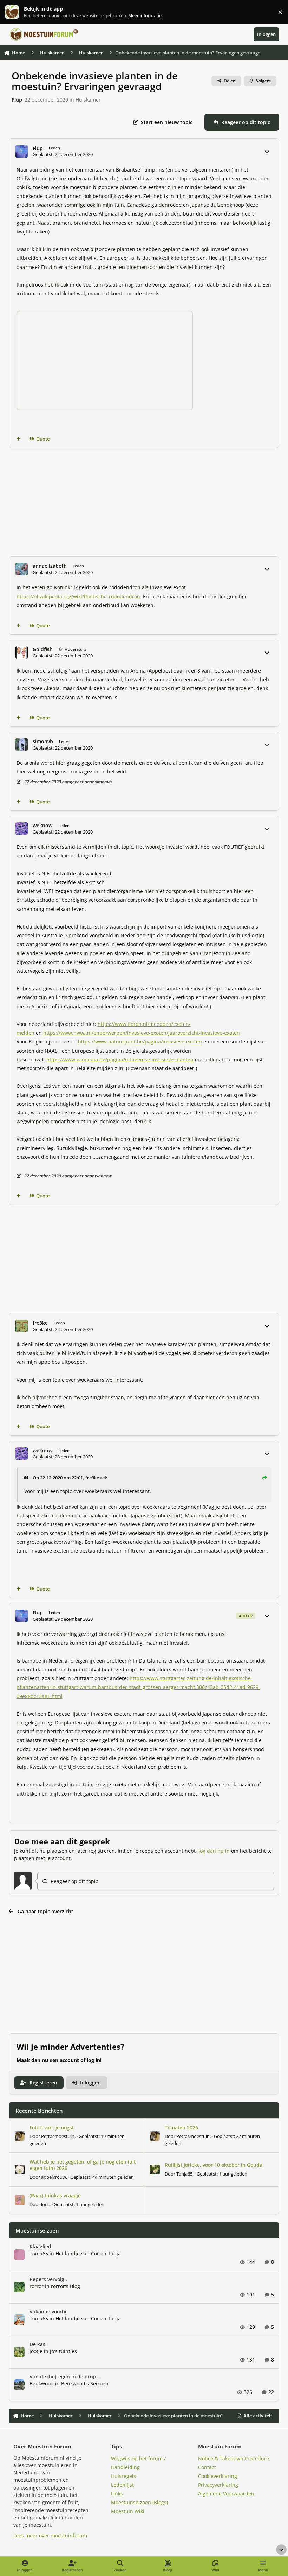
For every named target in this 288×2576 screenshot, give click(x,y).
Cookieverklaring (218, 2476)
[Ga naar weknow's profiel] (22, 828)
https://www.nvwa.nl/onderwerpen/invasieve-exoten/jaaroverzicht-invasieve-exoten (142, 1033)
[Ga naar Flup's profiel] (22, 151)
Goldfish (43, 649)
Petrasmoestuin (58, 2136)
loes (45, 2204)
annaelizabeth (50, 566)
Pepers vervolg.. (48, 2279)
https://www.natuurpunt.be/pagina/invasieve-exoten (140, 1042)
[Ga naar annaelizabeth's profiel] (22, 569)
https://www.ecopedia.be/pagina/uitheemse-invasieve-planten (120, 1059)
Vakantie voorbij (49, 2311)
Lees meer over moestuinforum (50, 2535)
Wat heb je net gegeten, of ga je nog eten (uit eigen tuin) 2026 (83, 2165)
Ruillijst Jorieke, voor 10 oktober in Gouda (214, 2165)
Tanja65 (184, 2174)
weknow (42, 826)
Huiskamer (88, 100)
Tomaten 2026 (181, 2128)
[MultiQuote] (18, 439)
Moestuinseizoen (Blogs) (139, 2502)
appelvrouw (54, 2177)
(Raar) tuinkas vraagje (55, 2195)
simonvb (43, 741)
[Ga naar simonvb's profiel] (22, 744)
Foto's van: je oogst (52, 2128)
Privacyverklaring (218, 2485)
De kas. (38, 2344)
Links (117, 2494)
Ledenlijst (122, 2485)
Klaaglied (40, 2246)
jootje (36, 2351)
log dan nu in (214, 1851)
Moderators (75, 649)
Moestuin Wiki (128, 2511)
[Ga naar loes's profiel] (20, 2200)
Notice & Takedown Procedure (234, 2458)
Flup (17, 100)
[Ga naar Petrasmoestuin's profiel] (20, 2136)
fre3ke (40, 1323)
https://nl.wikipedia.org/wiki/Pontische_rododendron (78, 596)
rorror (37, 2286)
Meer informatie (19, 12)
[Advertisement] (144, 502)
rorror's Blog (66, 2286)
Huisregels (123, 2476)
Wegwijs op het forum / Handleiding (138, 2463)
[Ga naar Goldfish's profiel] (22, 652)
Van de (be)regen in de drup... (65, 2376)
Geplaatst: (102, 2177)
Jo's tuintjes (63, 2351)
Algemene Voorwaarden (226, 2494)
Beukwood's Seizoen (85, 2384)
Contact (207, 2467)
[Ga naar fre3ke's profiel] (22, 1326)
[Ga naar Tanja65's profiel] (155, 2170)
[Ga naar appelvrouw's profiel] (20, 2170)
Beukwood (42, 2384)
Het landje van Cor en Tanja (88, 2253)
